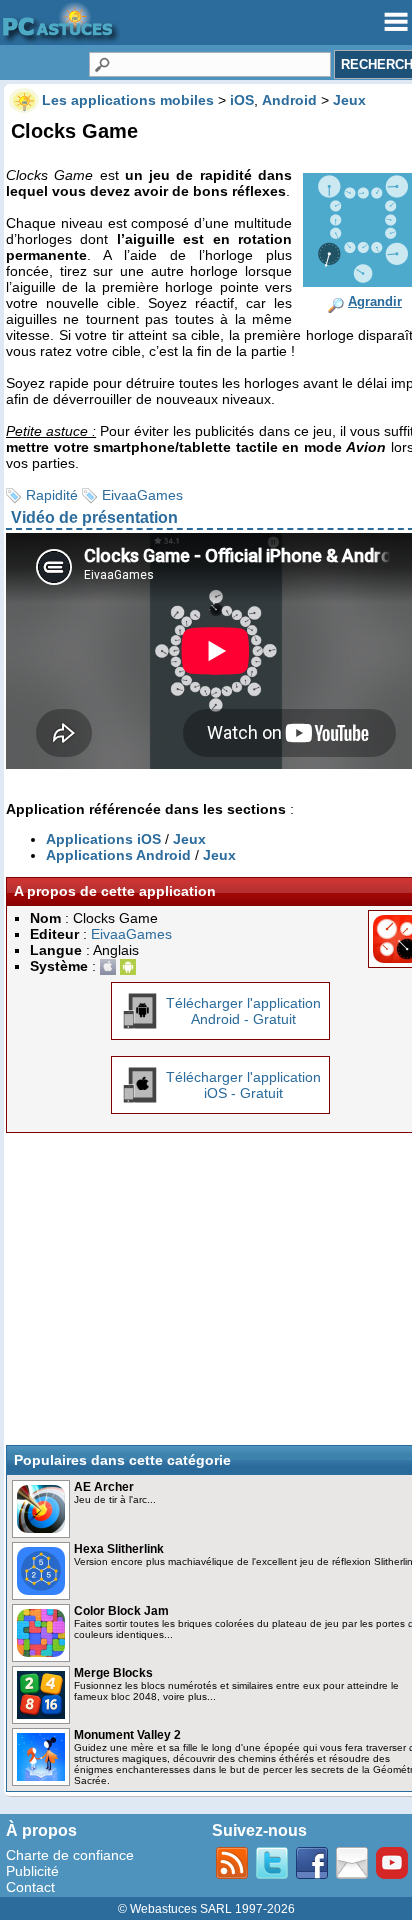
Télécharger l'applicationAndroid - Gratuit (243, 1011)
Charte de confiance (70, 1855)
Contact (30, 1887)
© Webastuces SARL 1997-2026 (206, 1909)
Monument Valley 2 (127, 1735)
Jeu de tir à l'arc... (115, 1499)
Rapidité (52, 495)
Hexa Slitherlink (119, 1549)
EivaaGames (142, 495)
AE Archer (104, 1487)
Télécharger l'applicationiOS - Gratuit (243, 1085)
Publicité (32, 1871)
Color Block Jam (121, 1611)
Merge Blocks (113, 1673)
